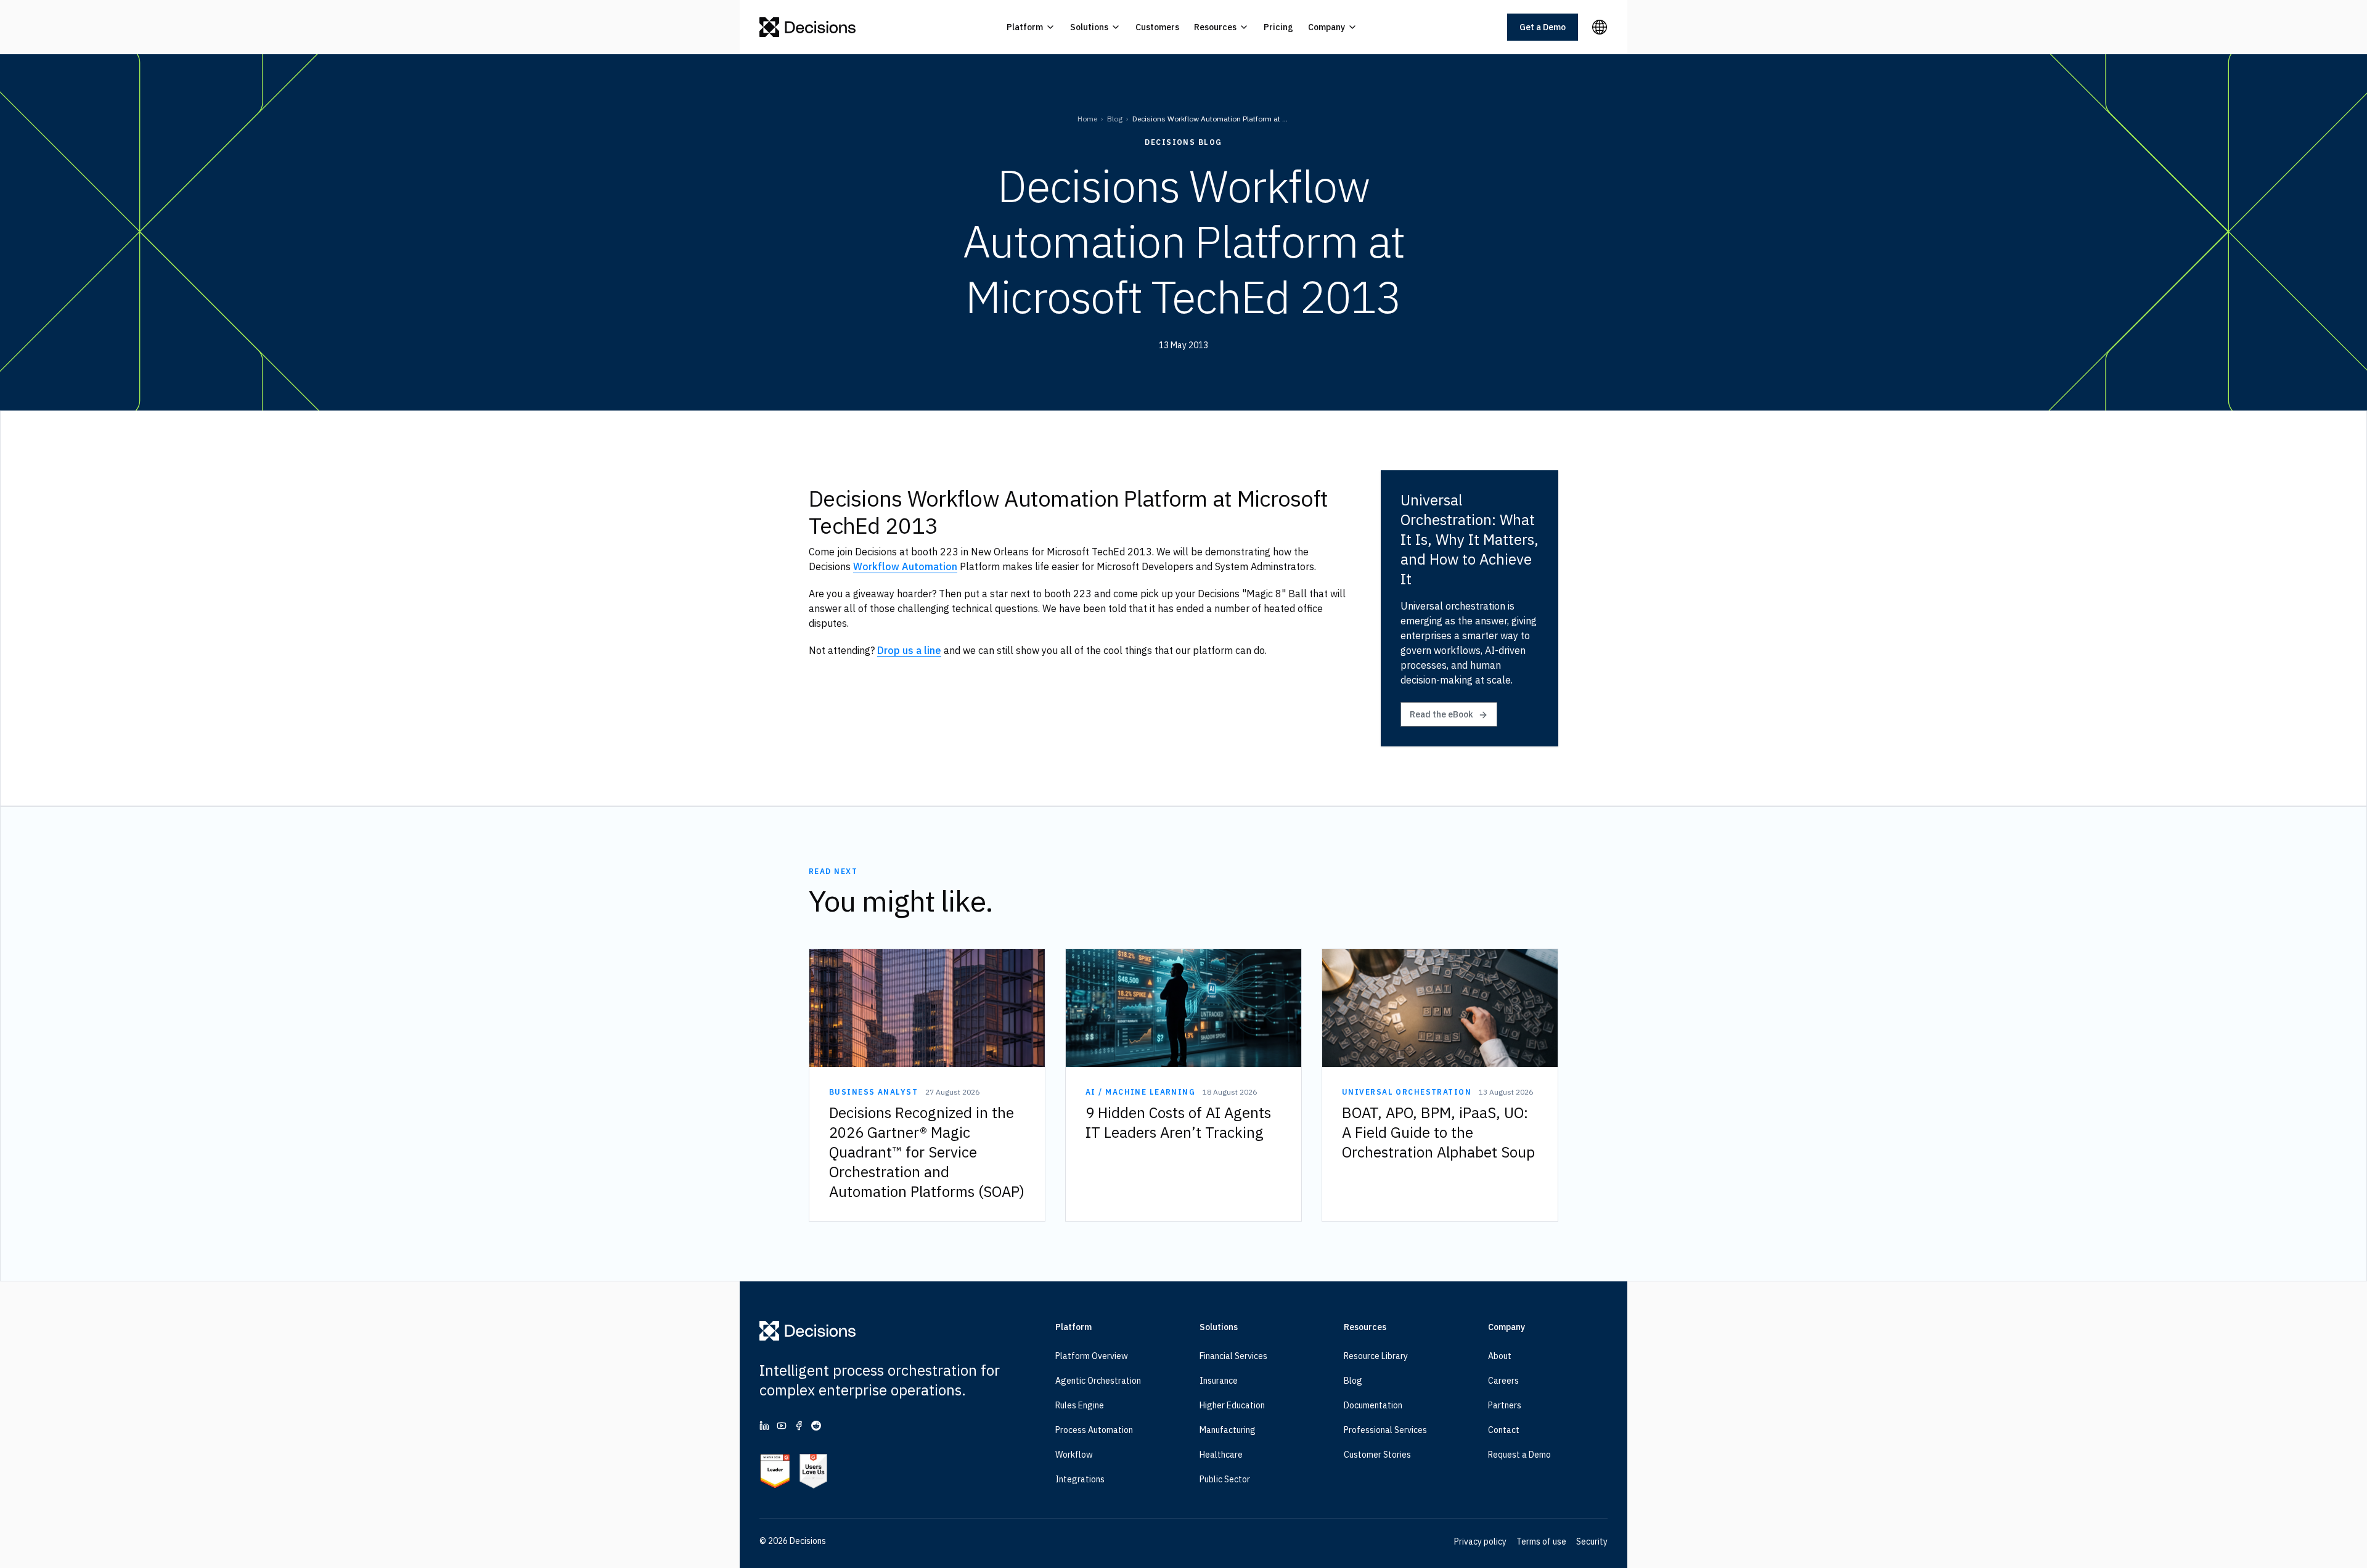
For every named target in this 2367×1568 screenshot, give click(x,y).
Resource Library (1376, 1356)
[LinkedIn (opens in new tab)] (764, 1426)
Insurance (1219, 1381)
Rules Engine (1080, 1405)
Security (1592, 1541)
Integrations (1080, 1479)
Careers (1503, 1381)
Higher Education (1232, 1405)
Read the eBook (1441, 714)
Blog (1115, 119)
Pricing (1278, 27)
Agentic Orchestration (1098, 1381)
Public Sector (1225, 1479)
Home (1087, 119)
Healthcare (1221, 1455)
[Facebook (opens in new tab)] (799, 1426)
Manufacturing (1228, 1430)
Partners (1505, 1405)
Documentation (1373, 1405)
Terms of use (1541, 1541)
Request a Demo (1519, 1455)
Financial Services (1233, 1356)
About (1500, 1356)
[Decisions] (808, 27)
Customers (1157, 27)
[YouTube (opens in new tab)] (782, 1426)
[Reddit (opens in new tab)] (816, 1426)
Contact (1504, 1430)
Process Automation (1094, 1430)
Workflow (1074, 1455)
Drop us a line (909, 650)
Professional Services (1385, 1430)
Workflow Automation (905, 566)
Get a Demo (1543, 27)
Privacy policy (1480, 1541)
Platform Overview (1092, 1356)
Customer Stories (1377, 1455)
